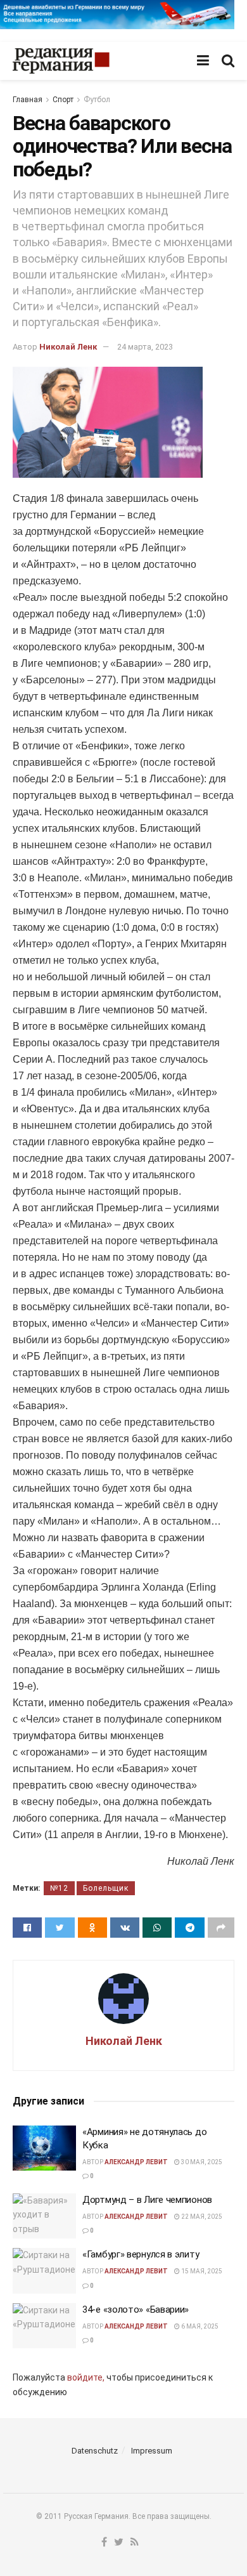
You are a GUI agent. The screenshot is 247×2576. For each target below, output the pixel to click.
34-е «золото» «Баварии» (136, 2310)
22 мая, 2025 (201, 2217)
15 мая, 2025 (201, 2271)
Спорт (63, 100)
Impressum (152, 2451)
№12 (59, 1888)
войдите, (86, 2377)
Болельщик (106, 1888)
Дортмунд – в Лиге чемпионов (147, 2200)
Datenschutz (95, 2451)
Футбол (97, 100)
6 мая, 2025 (199, 2326)
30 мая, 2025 (201, 2162)
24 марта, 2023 (145, 347)
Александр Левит (136, 2162)
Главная (28, 100)
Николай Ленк (68, 347)
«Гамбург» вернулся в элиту (141, 2254)
